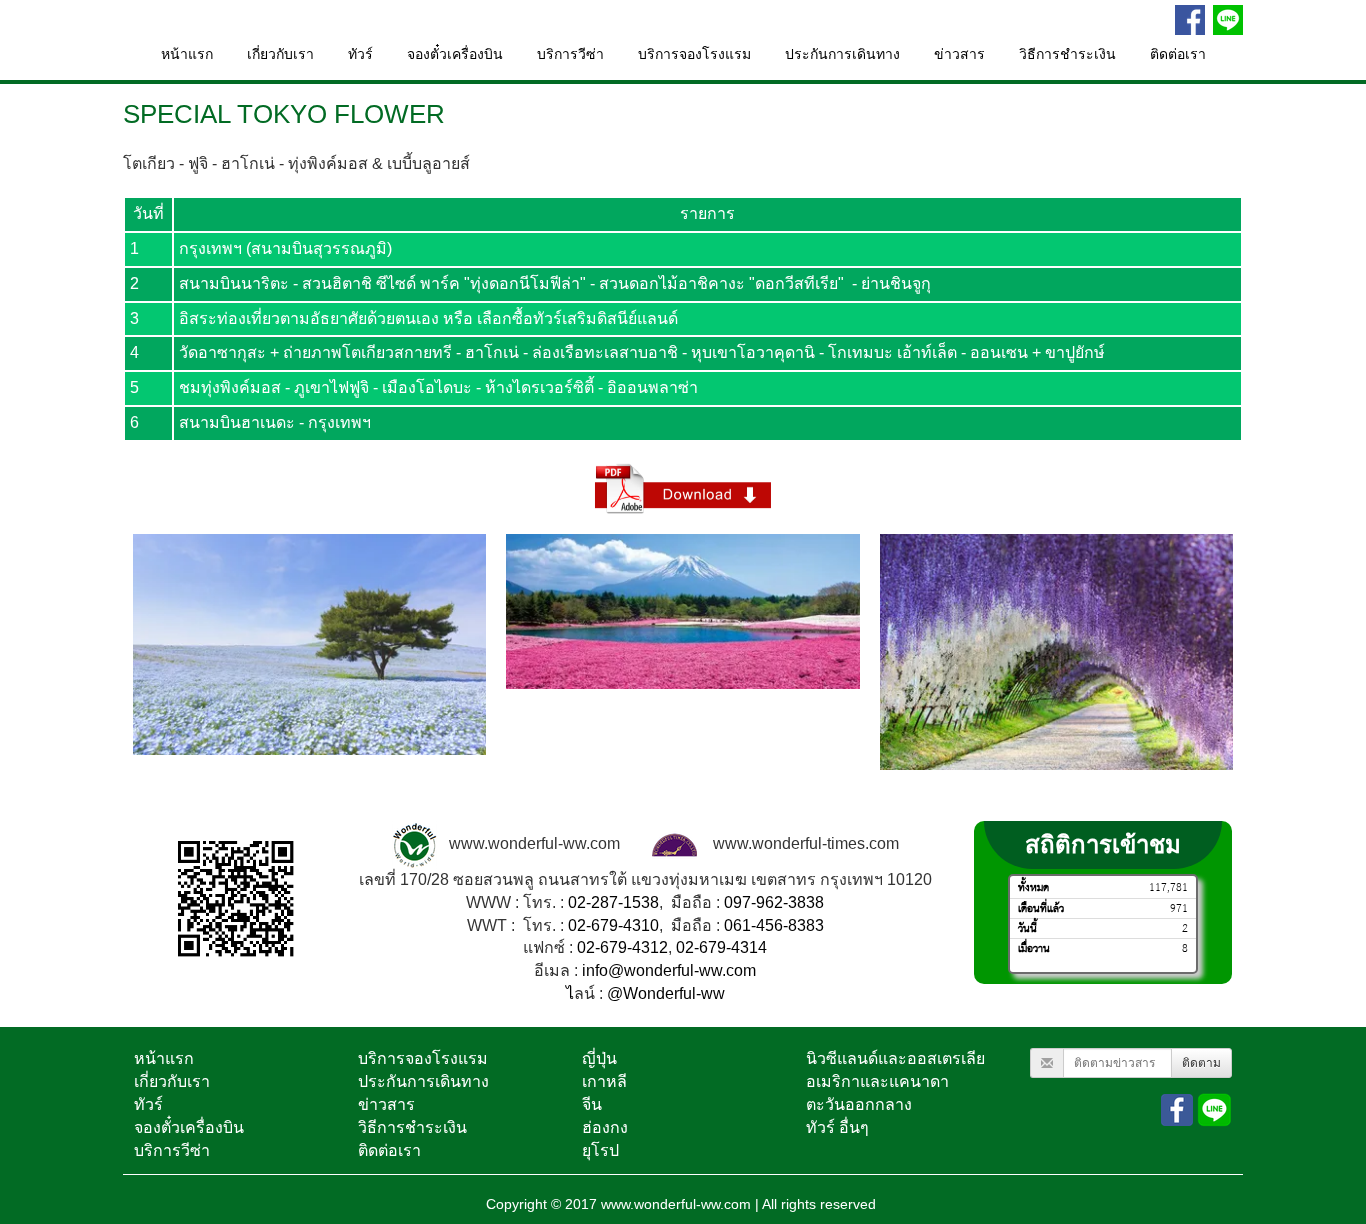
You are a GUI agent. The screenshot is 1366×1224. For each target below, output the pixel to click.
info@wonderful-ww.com (669, 970)
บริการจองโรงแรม (694, 54)
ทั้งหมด (1033, 887)
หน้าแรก (187, 54)
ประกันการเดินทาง (842, 54)
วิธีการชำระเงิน (1067, 54)
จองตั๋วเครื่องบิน (455, 54)
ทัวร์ (360, 54)
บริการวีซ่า (570, 54)
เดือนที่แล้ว (1041, 907)
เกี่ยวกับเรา (280, 54)
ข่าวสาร (959, 54)
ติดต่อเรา (1178, 54)
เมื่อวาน (1034, 948)
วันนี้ (1027, 927)
